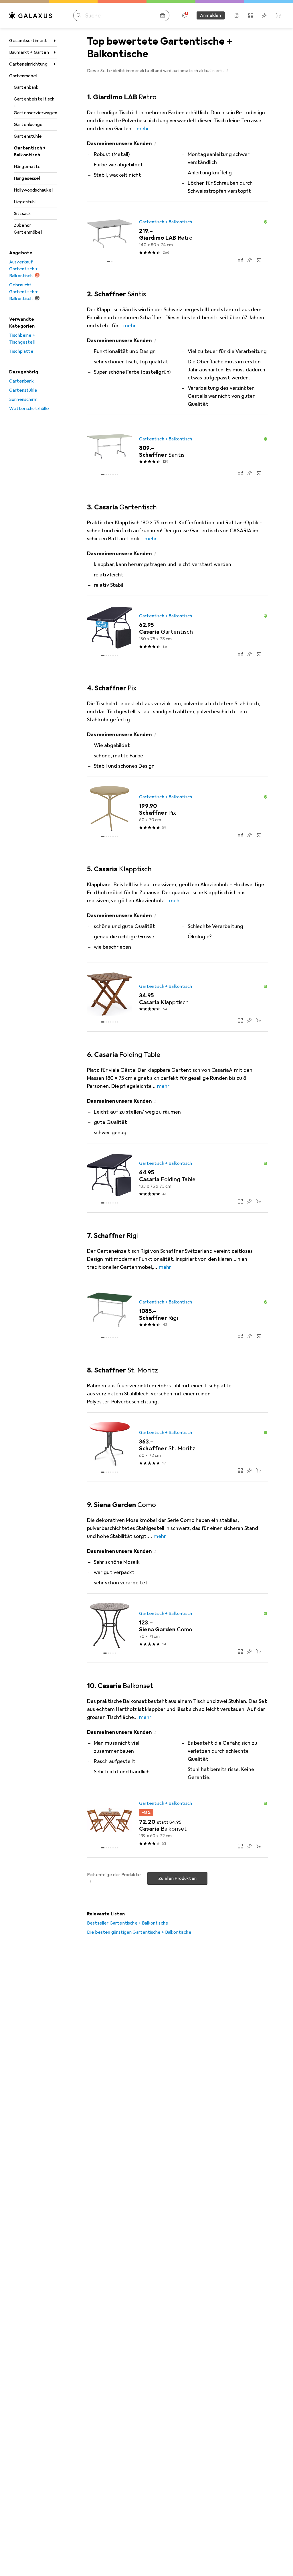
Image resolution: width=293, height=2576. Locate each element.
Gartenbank (26, 87)
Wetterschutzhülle (29, 409)
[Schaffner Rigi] (177, 1313)
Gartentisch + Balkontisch (30, 151)
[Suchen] (79, 15)
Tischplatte (21, 351)
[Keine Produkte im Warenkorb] (278, 15)
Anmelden (210, 15)
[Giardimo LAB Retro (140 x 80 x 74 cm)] (177, 237)
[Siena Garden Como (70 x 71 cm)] (177, 1628)
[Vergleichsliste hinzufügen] (240, 260)
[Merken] (250, 260)
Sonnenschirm (23, 399)
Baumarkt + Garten (29, 52)
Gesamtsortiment (28, 41)
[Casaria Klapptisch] (177, 997)
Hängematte (27, 167)
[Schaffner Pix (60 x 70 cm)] (177, 812)
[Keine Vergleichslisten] (251, 15)
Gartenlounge (28, 125)
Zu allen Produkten (177, 1878)
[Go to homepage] (31, 15)
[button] (227, 70)
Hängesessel (27, 178)
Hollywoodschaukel (33, 190)
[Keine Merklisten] (264, 15)
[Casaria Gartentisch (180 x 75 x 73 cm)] (177, 631)
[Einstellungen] (184, 15)
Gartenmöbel (23, 76)
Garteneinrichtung (28, 64)
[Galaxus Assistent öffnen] (237, 15)
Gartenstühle (28, 136)
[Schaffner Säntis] (177, 450)
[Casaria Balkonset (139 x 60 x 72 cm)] (177, 1823)
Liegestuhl (25, 202)
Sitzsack (22, 214)
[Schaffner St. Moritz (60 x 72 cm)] (177, 1447)
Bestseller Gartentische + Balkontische (128, 1923)
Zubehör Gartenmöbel (28, 229)
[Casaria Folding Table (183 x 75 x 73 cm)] (177, 1178)
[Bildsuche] (163, 15)
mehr (143, 129)
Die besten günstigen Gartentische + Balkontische (139, 1932)
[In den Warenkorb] (259, 260)
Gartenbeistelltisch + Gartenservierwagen (35, 106)
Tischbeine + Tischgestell (22, 339)
